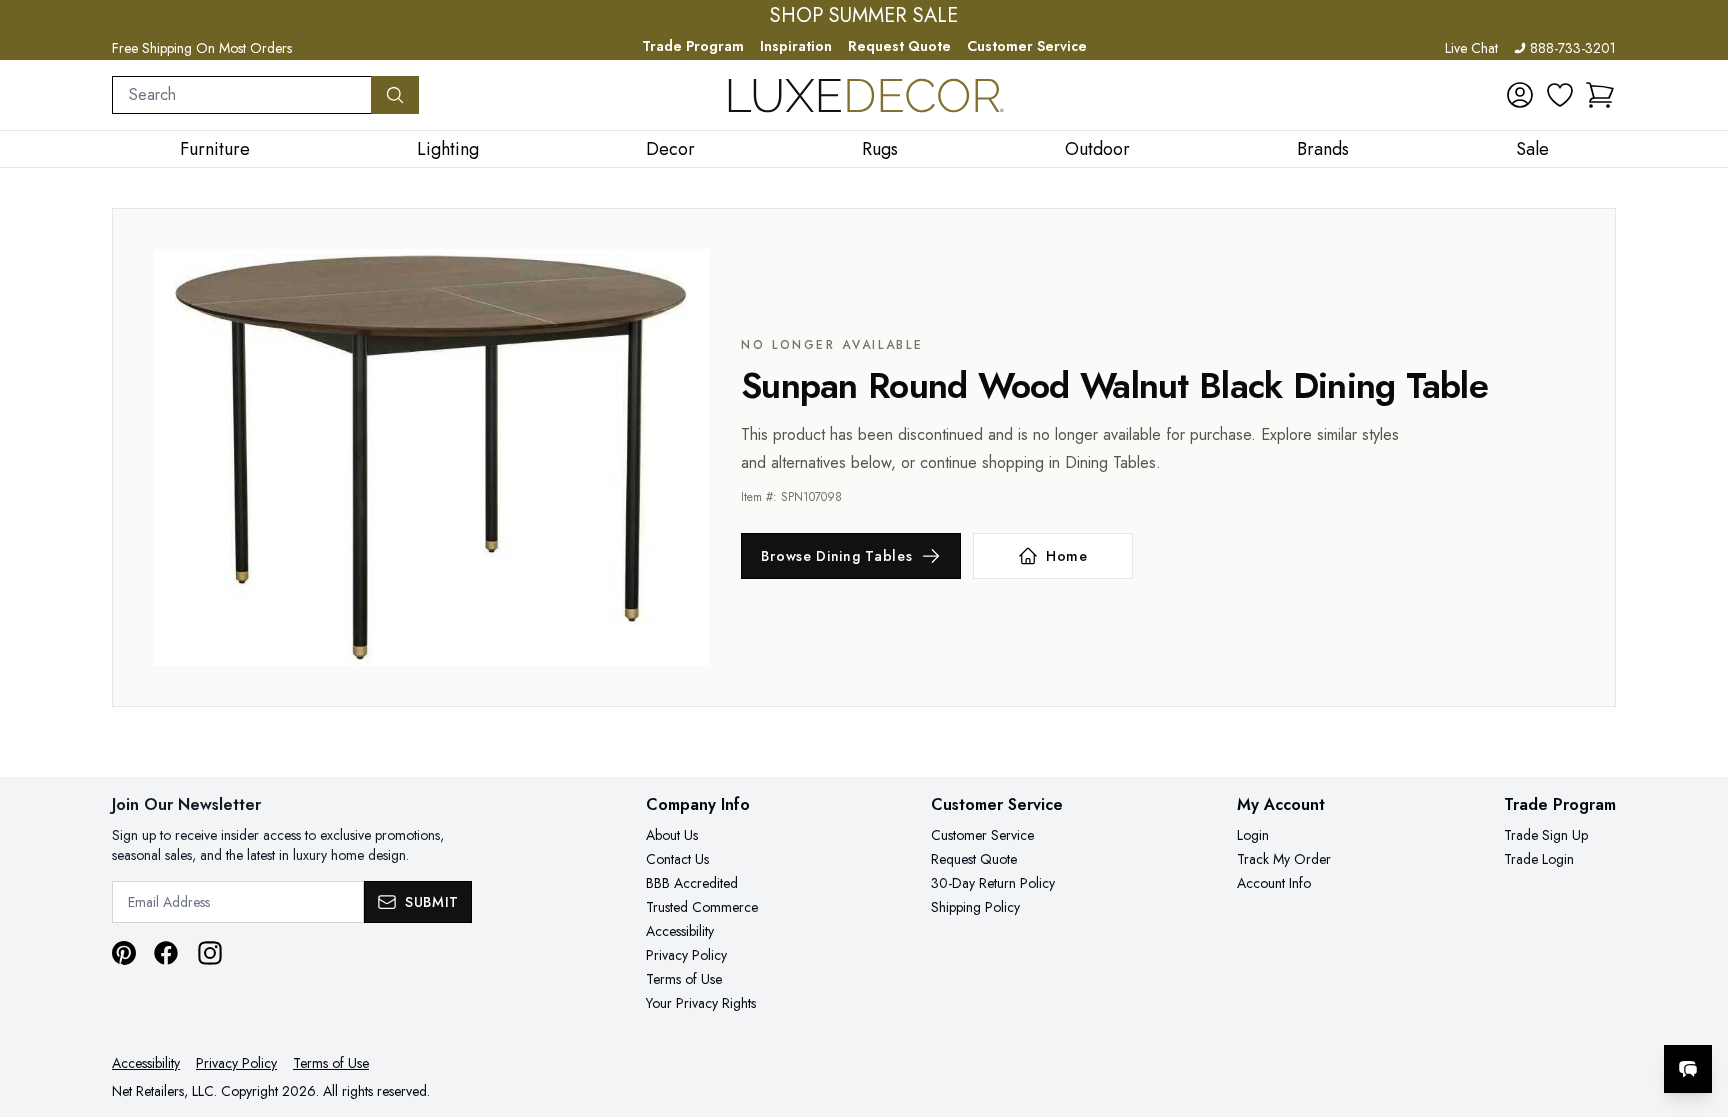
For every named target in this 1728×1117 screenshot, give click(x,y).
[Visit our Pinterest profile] (124, 953)
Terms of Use (684, 979)
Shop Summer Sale (864, 16)
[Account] (1520, 95)
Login (1253, 835)
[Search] (395, 95)
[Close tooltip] (1696, 1008)
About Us (672, 835)
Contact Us (677, 859)
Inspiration (796, 46)
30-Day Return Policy (993, 883)
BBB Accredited (692, 883)
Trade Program (693, 46)
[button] (1600, 95)
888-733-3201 (1573, 48)
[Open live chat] (1688, 1069)
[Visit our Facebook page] (166, 953)
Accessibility (680, 931)
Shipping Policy (975, 907)
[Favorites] (1560, 95)
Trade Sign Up (1546, 835)
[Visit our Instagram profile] (210, 953)
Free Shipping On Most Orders (202, 48)
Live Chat (1471, 48)
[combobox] (242, 95)
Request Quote (899, 46)
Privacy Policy (686, 955)
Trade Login (1539, 859)
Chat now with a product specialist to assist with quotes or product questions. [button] (1547, 1016)
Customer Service (1027, 46)
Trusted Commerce (702, 907)
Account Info (1274, 883)
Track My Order (1284, 859)
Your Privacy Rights (701, 1003)
